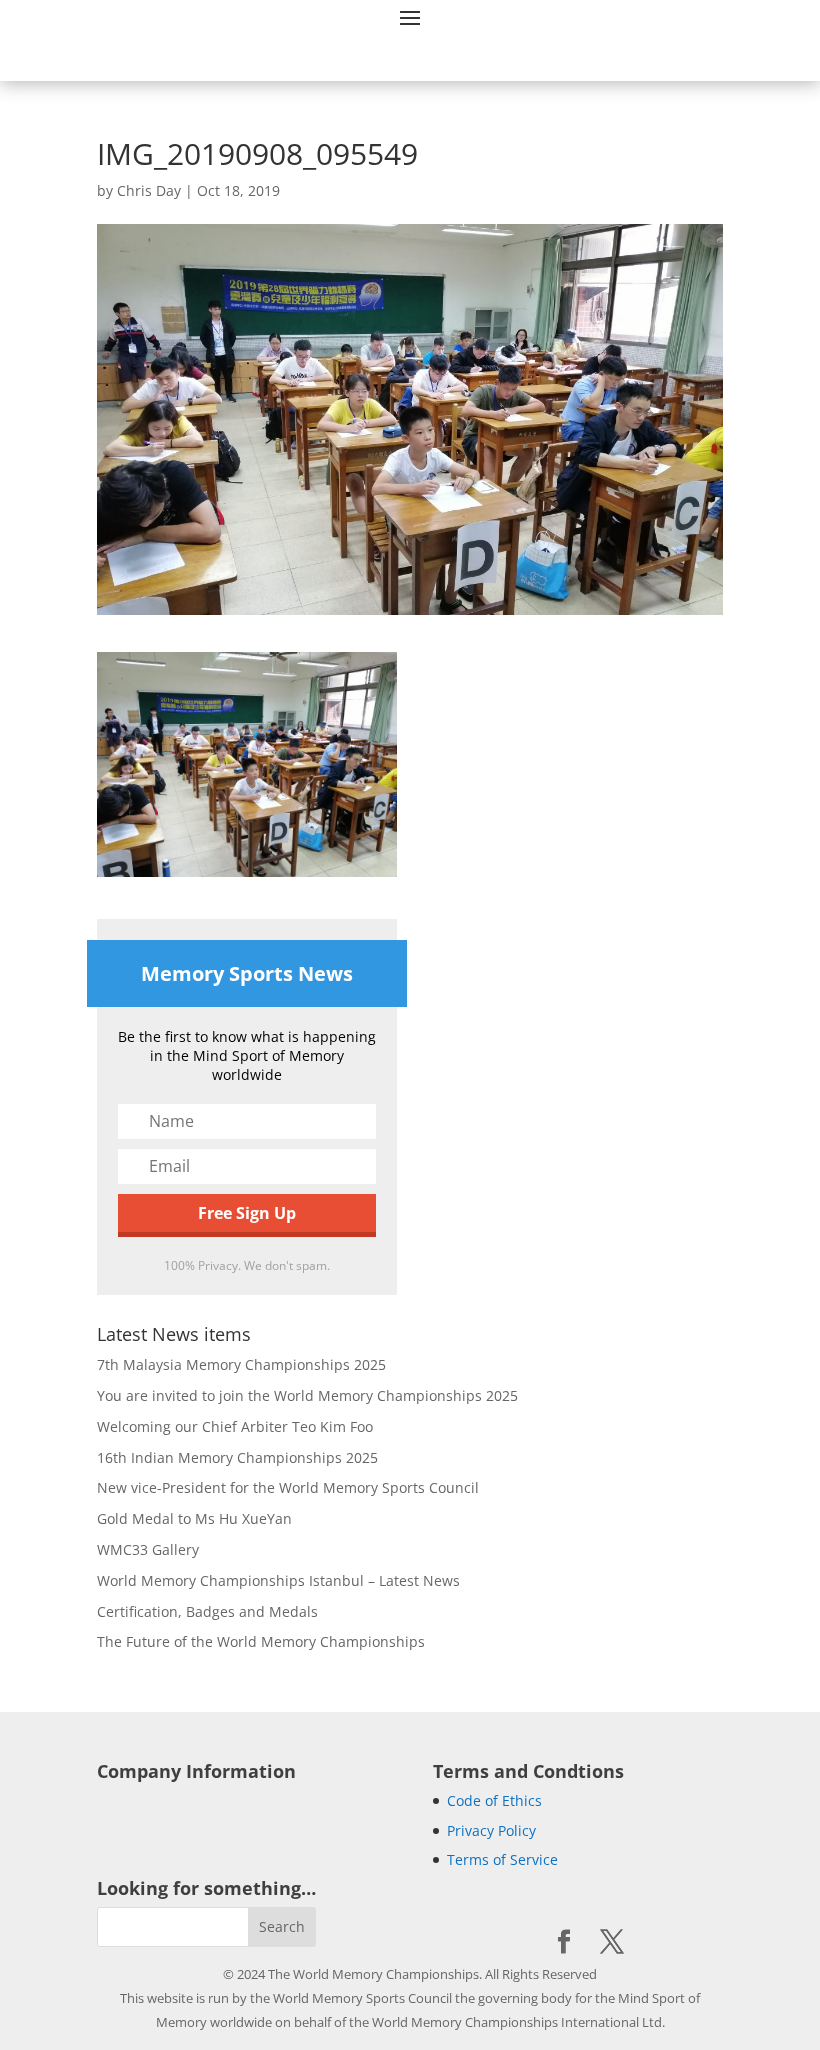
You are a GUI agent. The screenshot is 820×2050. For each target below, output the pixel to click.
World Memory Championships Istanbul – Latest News (278, 1580)
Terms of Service (502, 1859)
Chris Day (149, 190)
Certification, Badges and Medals (207, 1611)
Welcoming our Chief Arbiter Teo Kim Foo (235, 1426)
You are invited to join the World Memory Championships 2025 (307, 1395)
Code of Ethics (494, 1800)
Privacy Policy (491, 1830)
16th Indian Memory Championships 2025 (237, 1457)
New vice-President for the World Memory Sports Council (288, 1487)
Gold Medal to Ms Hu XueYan (194, 1518)
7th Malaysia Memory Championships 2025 (241, 1364)
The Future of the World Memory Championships (261, 1641)
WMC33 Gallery (148, 1549)
